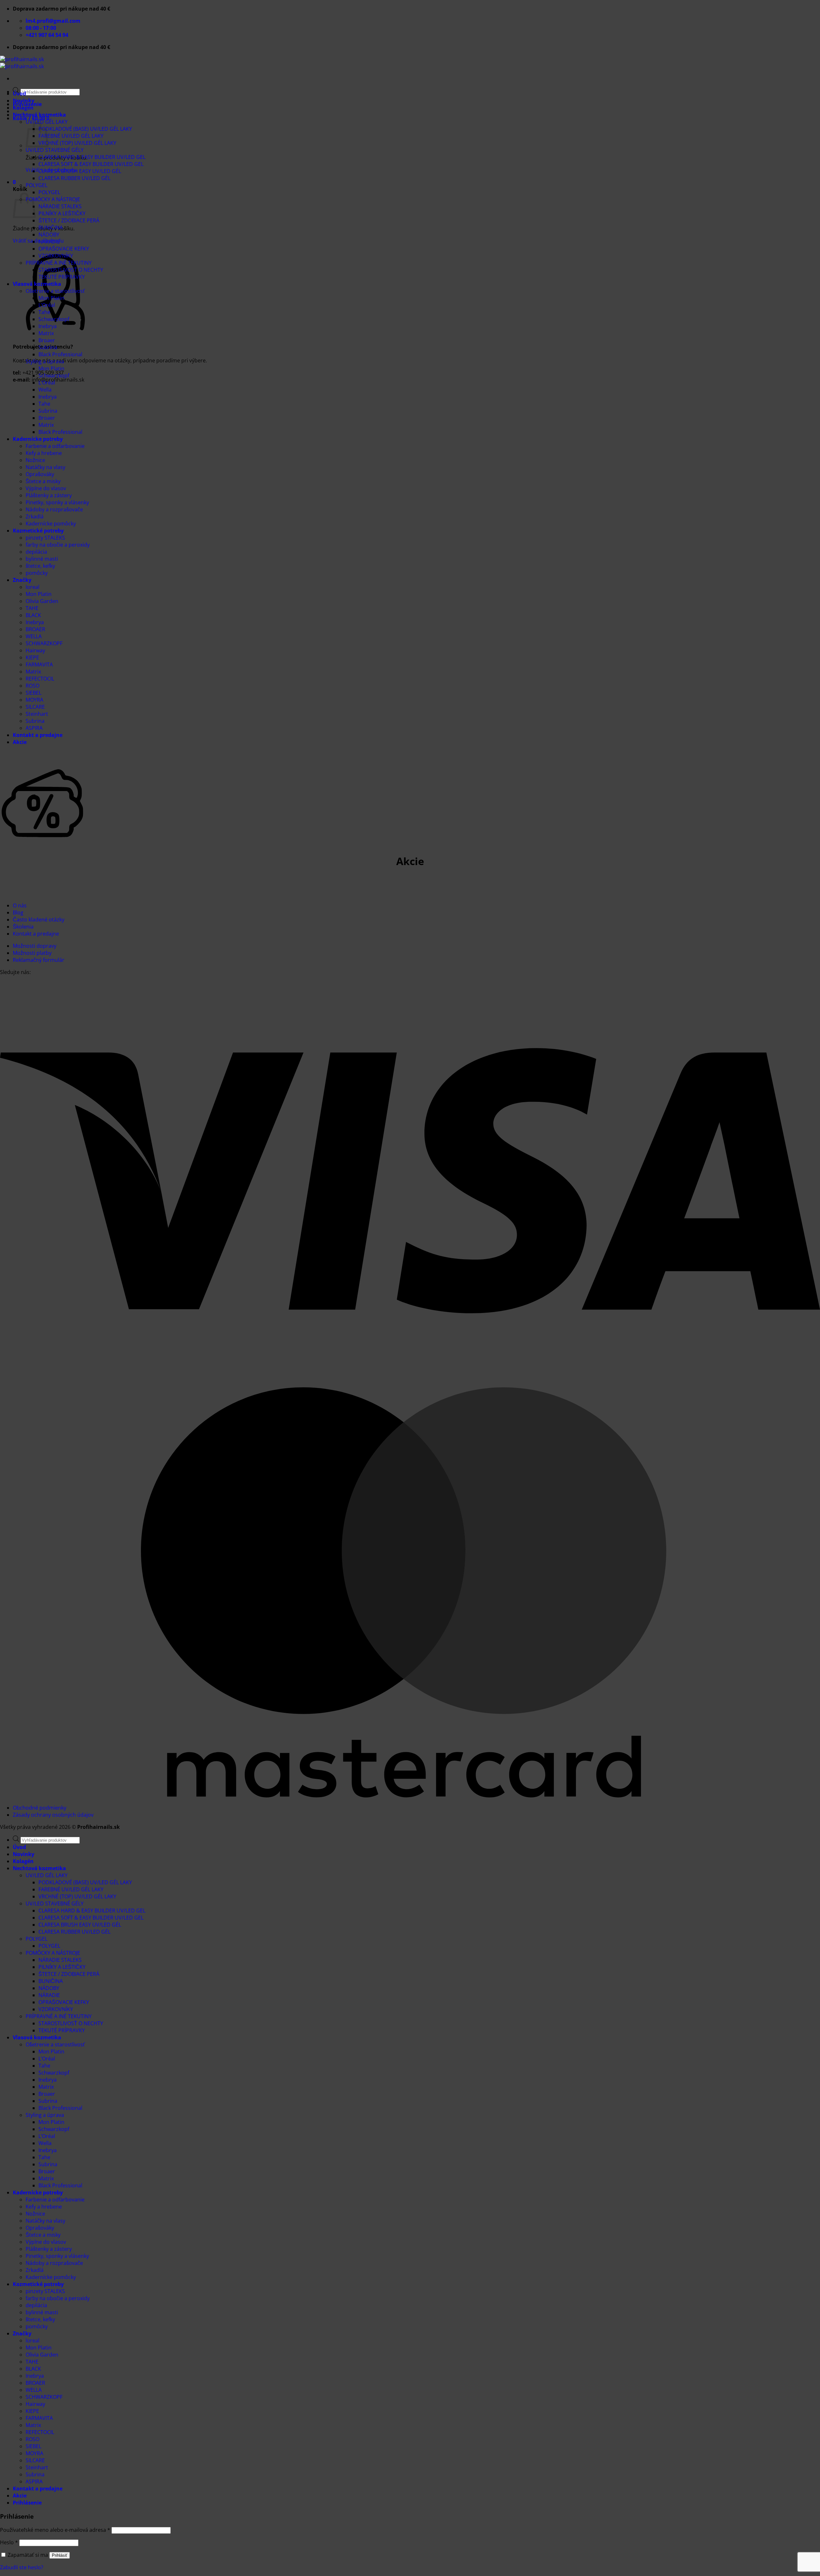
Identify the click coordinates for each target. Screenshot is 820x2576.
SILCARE (35, 707)
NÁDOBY (49, 235)
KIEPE (32, 657)
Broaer (47, 340)
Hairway (35, 650)
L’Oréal (47, 305)
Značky (22, 580)
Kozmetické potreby (38, 531)
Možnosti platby (32, 953)
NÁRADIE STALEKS (60, 206)
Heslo (9, 2542)
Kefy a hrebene (44, 453)
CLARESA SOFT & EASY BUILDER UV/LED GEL (91, 164)
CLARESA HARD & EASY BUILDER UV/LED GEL (92, 157)
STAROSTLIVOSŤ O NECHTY (71, 270)
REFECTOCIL (40, 679)
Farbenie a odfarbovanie (55, 446)
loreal (33, 587)
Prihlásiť (60, 2555)
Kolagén (23, 108)
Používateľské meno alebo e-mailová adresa (55, 2530)
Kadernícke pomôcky (51, 524)
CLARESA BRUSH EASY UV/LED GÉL (80, 171)
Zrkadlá (35, 516)
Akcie (20, 742)
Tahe (44, 312)
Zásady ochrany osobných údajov (53, 1815)
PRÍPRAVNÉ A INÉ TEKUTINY (59, 263)
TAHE (32, 608)
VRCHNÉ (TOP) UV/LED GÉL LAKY (77, 143)
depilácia (36, 552)
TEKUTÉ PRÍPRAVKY (62, 277)
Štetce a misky (43, 481)
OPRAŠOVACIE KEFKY (64, 249)
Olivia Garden (42, 601)
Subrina (48, 347)
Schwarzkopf (54, 319)
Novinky (24, 101)
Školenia (23, 927)
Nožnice (35, 460)
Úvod (19, 94)
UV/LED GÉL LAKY (47, 1875)
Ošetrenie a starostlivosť (55, 291)
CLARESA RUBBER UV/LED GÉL (74, 178)
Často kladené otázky (39, 920)
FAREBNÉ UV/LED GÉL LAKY (71, 136)
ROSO (33, 686)
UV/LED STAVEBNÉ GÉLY (55, 150)
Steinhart (37, 714)
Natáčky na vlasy (45, 467)
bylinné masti (42, 559)
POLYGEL (37, 185)
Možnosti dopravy (35, 946)
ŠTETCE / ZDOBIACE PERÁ (69, 220)
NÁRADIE (49, 242)
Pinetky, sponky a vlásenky (57, 502)
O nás (20, 905)
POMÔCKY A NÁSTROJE (53, 199)
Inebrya (48, 326)
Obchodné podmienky (40, 1808)
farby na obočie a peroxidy (58, 545)
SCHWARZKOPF (44, 643)
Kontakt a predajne (38, 735)
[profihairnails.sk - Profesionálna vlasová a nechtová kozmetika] (22, 63)
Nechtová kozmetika (39, 115)
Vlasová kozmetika (37, 284)
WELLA (34, 636)
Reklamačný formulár (39, 960)
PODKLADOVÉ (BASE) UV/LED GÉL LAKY (85, 129)
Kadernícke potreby (38, 439)
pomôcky (37, 573)
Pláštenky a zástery (49, 495)
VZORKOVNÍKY (56, 256)
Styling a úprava (45, 361)
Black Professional (60, 354)
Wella (45, 390)
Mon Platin (51, 298)
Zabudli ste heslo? (22, 2567)
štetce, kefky (40, 566)
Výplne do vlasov (46, 488)
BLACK (33, 615)
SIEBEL (33, 693)
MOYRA (34, 700)
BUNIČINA (51, 227)
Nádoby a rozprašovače (54, 509)
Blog (18, 912)
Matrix (46, 333)
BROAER (35, 629)
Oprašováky (40, 474)
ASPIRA (34, 728)
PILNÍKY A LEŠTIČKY (62, 213)
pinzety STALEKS (45, 538)
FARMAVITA (39, 665)
